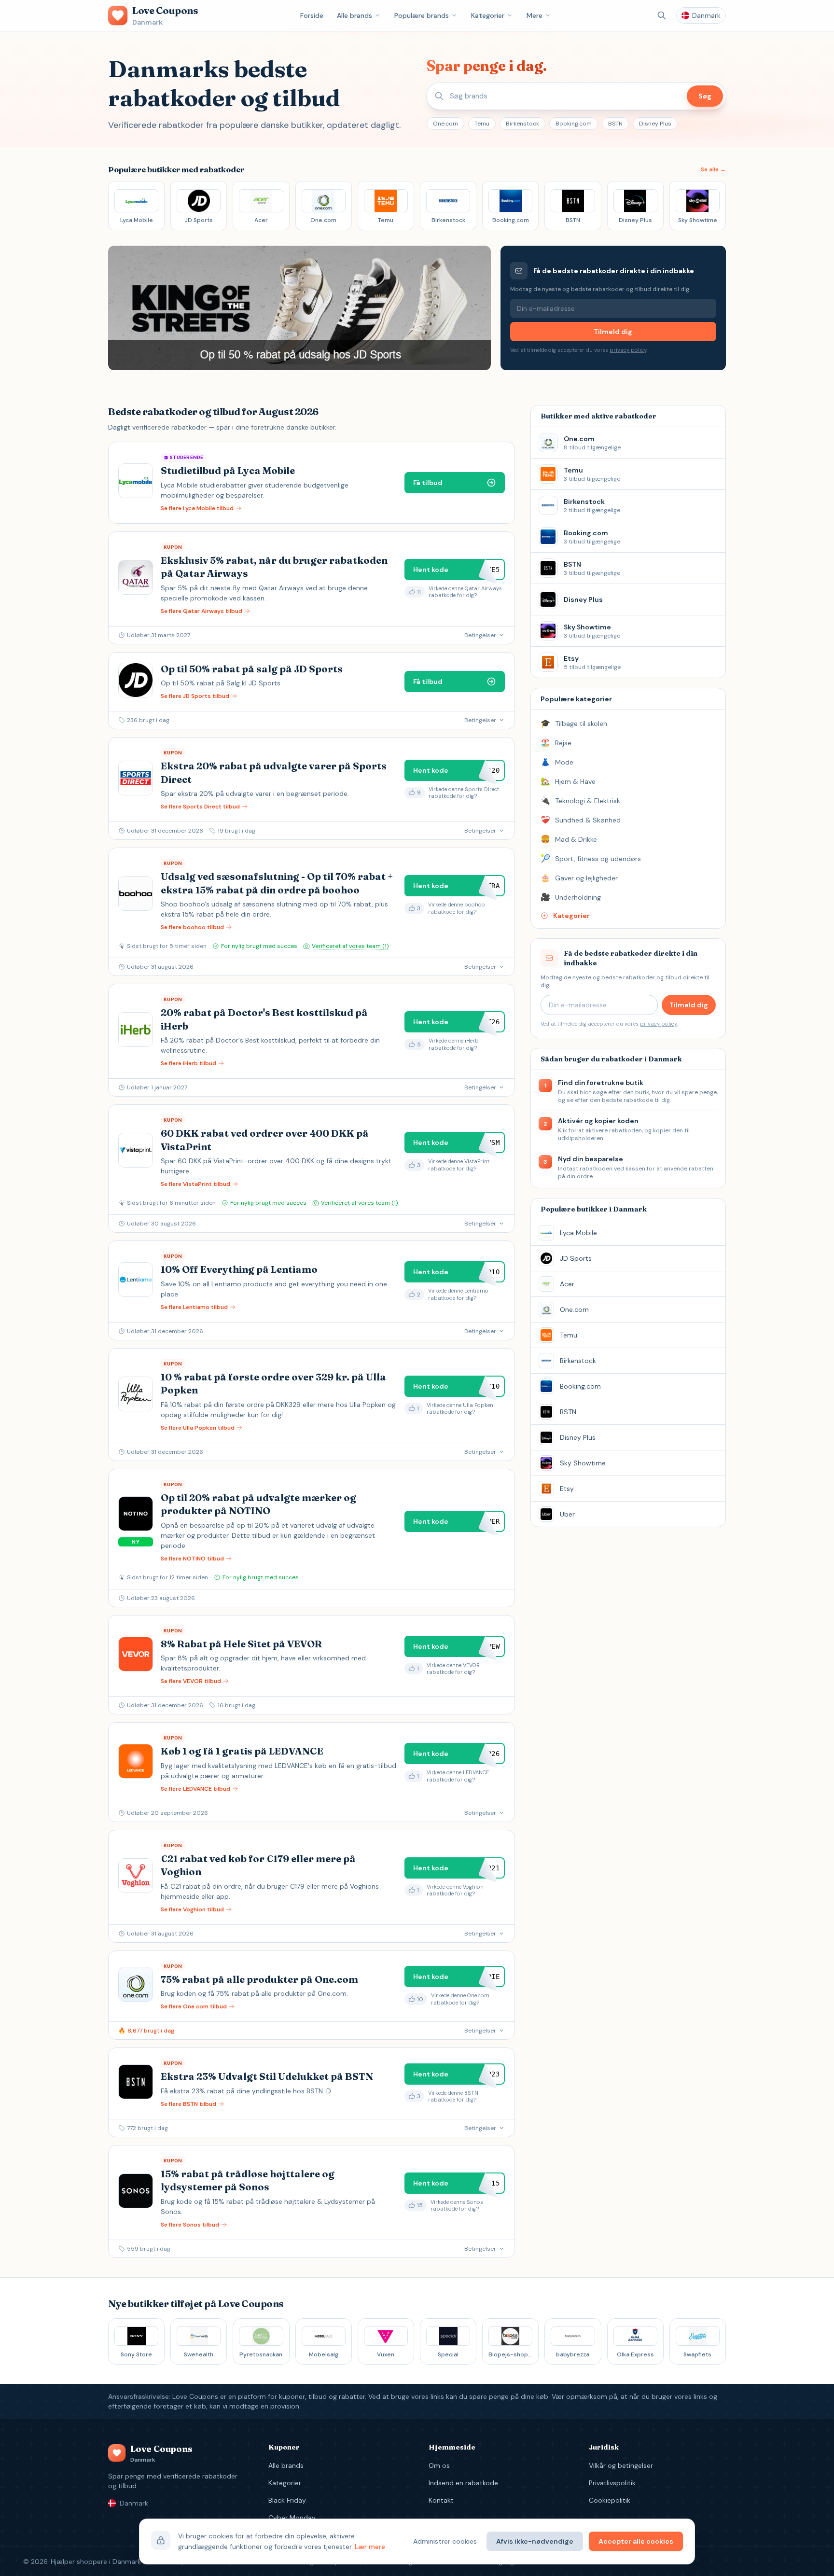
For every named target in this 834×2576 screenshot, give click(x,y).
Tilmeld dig (613, 332)
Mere (535, 15)
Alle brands (354, 15)
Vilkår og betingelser (621, 2465)
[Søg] (662, 15)
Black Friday (287, 2500)
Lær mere (370, 2547)
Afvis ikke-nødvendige (535, 2541)
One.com (445, 124)
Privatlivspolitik (612, 2483)
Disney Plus (655, 124)
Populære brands (422, 15)
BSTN (615, 124)
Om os (439, 2465)
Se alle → (713, 169)
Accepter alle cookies (636, 2541)
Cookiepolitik (610, 2500)
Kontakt (441, 2500)
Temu (482, 124)
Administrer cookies (445, 2541)
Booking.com (574, 124)
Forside (312, 15)
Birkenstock (522, 124)
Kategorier (488, 15)
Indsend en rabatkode (463, 2483)
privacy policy (628, 350)
